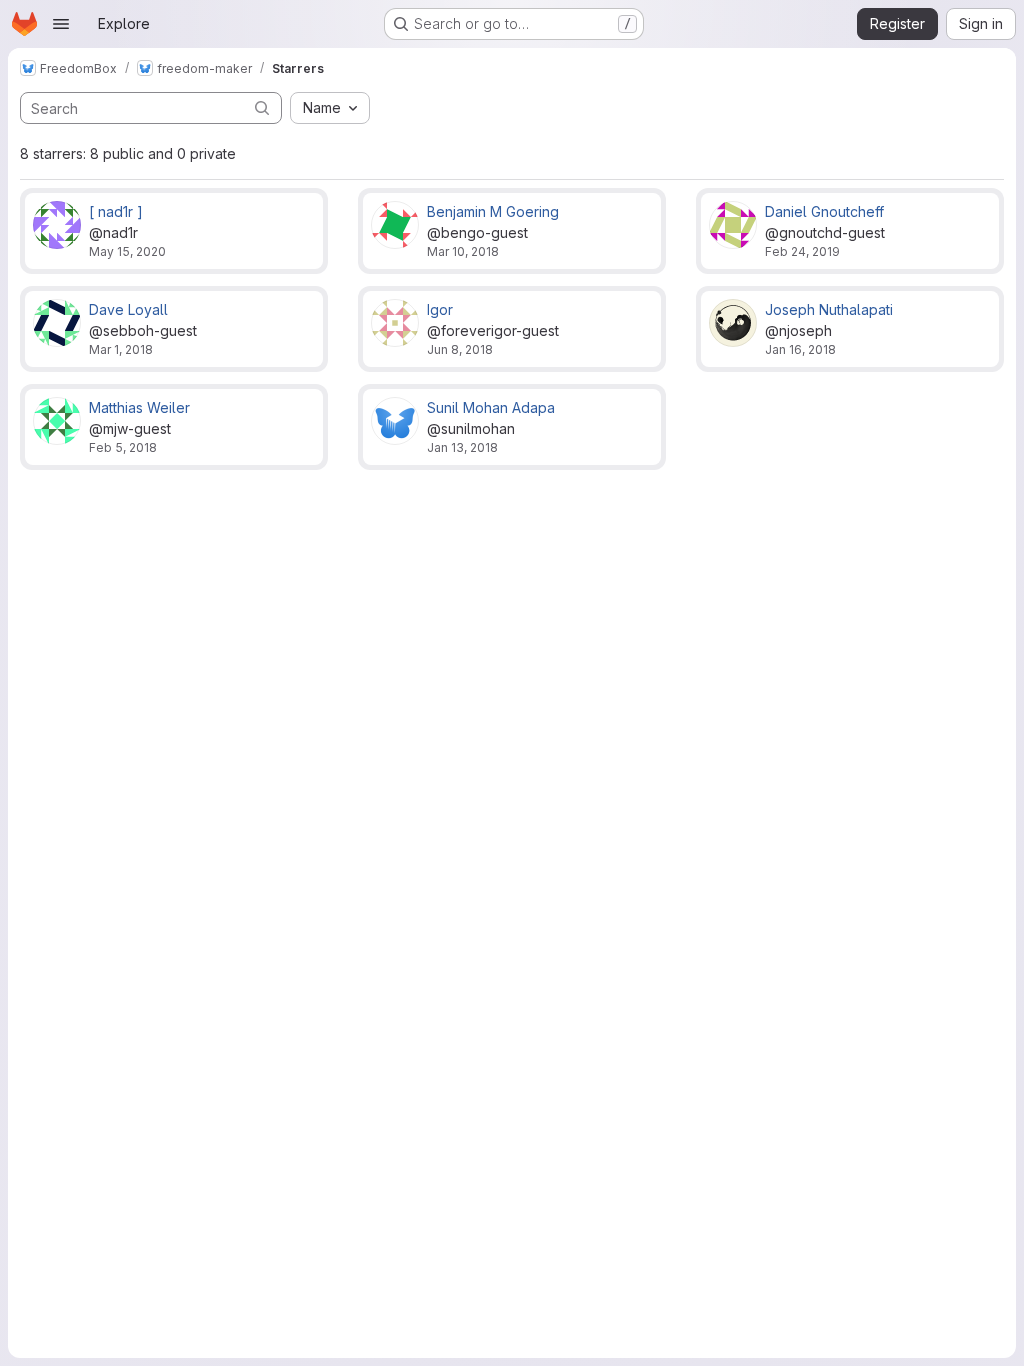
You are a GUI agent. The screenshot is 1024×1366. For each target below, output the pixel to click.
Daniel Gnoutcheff (824, 211)
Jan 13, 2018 (462, 447)
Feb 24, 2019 (802, 251)
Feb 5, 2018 (123, 447)
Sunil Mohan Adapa (491, 407)
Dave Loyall (128, 309)
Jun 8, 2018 (460, 349)
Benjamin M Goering (493, 211)
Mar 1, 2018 (121, 349)
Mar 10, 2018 (463, 251)
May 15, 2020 (127, 251)
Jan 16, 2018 (800, 349)
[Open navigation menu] (61, 24)
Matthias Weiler (139, 407)
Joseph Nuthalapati (829, 309)
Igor (440, 309)
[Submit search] (262, 107)
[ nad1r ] (116, 211)
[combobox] (330, 108)
